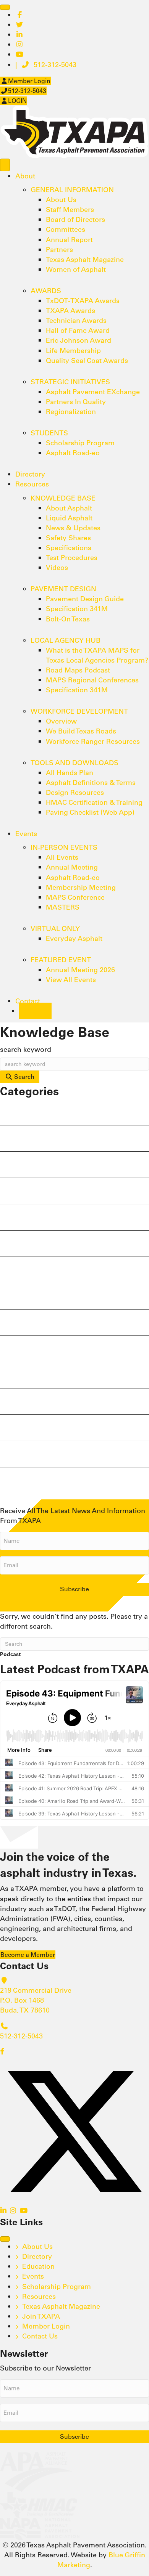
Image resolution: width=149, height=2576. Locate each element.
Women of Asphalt (76, 269)
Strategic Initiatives (70, 382)
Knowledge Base (63, 498)
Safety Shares (68, 538)
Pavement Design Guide (85, 599)
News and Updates (40, 1298)
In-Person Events (64, 847)
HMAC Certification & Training (94, 802)
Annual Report (69, 240)
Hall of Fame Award (78, 330)
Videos (57, 567)
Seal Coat (25, 1377)
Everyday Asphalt (74, 938)
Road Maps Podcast (78, 670)
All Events (62, 857)
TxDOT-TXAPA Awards (83, 301)
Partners (59, 250)
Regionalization (71, 412)
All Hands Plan (70, 773)
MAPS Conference (75, 897)
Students (49, 433)
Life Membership (73, 351)
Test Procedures (72, 558)
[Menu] (5, 7)
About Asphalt (69, 508)
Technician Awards (76, 320)
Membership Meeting (81, 887)
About (25, 176)
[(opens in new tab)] (36, 2471)
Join (35, 1011)
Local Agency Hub (66, 640)
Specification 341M (77, 609)
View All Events (71, 980)
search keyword (26, 1049)
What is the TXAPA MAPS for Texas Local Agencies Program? (97, 655)
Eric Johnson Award (79, 340)
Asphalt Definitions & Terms (91, 782)
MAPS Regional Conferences (92, 680)
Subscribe (74, 1589)
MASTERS (63, 907)
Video (17, 1482)
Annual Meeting (72, 867)
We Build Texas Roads (81, 731)
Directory (30, 474)
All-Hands (26, 1140)
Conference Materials (47, 1219)
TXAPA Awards (70, 311)
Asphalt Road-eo (73, 453)
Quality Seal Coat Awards (87, 360)
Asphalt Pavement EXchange (93, 392)
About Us (61, 200)
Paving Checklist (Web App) (90, 812)
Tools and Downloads (74, 763)
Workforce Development (79, 711)
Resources (32, 484)
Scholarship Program (80, 443)
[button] (2, 2052)
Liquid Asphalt (69, 518)
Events (26, 834)
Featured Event (61, 960)
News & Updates (73, 528)
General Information (72, 190)
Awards (46, 291)
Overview (61, 721)
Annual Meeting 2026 (80, 970)
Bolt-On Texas (68, 619)
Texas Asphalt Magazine (85, 259)
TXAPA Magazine (36, 1456)
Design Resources (75, 792)
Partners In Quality (76, 402)
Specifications (69, 548)
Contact (28, 1001)
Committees (66, 229)
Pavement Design (63, 589)
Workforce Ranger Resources (93, 741)
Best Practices (34, 1193)
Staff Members (70, 209)
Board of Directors (75, 219)
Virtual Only (55, 928)
